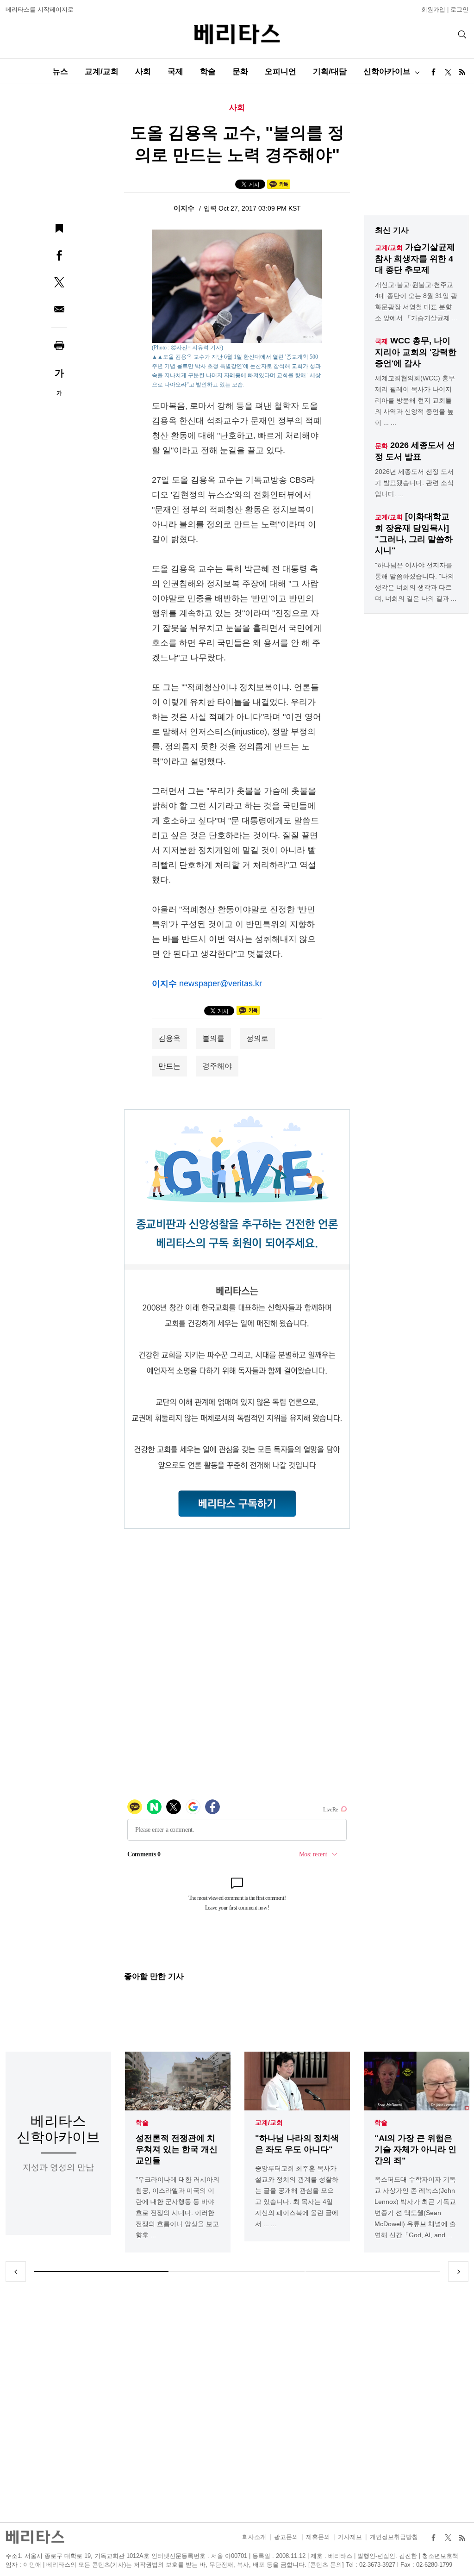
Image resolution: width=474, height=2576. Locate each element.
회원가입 (433, 9)
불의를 (213, 1038)
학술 (208, 72)
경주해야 (217, 1066)
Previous (16, 2271)
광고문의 (286, 2537)
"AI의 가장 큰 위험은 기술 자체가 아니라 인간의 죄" (415, 2149)
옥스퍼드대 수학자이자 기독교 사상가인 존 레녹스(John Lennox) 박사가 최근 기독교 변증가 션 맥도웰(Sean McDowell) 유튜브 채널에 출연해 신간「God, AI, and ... (415, 2207)
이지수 (185, 208)
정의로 (257, 1038)
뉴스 (60, 72)
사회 (143, 72)
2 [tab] (237, 2271)
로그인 (459, 9)
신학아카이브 (387, 72)
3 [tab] (373, 2271)
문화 (240, 72)
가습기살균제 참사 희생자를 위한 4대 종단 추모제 (415, 258)
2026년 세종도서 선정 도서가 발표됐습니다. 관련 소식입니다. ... (414, 483)
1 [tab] (101, 2271)
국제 (175, 72)
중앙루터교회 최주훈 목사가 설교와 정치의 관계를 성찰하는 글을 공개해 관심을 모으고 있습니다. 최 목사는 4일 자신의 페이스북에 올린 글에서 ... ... (297, 2196)
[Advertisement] (237, 2402)
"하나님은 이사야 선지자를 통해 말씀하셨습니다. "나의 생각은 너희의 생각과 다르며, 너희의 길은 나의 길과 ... (416, 582)
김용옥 (169, 1038)
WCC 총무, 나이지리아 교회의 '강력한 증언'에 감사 (416, 352)
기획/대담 (330, 72)
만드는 (169, 1066)
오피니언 (281, 72)
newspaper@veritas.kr (221, 983)
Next (458, 2271)
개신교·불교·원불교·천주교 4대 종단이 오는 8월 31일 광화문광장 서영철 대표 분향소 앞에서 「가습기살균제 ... (416, 301)
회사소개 (254, 2537)
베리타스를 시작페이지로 (40, 9)
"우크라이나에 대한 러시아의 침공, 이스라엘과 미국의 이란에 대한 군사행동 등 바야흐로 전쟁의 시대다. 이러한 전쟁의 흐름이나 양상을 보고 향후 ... (178, 2207)
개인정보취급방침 (394, 2537)
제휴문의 (318, 2537)
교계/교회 (102, 72)
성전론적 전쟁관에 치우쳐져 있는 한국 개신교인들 (177, 2149)
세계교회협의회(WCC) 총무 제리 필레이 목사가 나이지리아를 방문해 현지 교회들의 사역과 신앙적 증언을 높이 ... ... (415, 400)
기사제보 (350, 2537)
